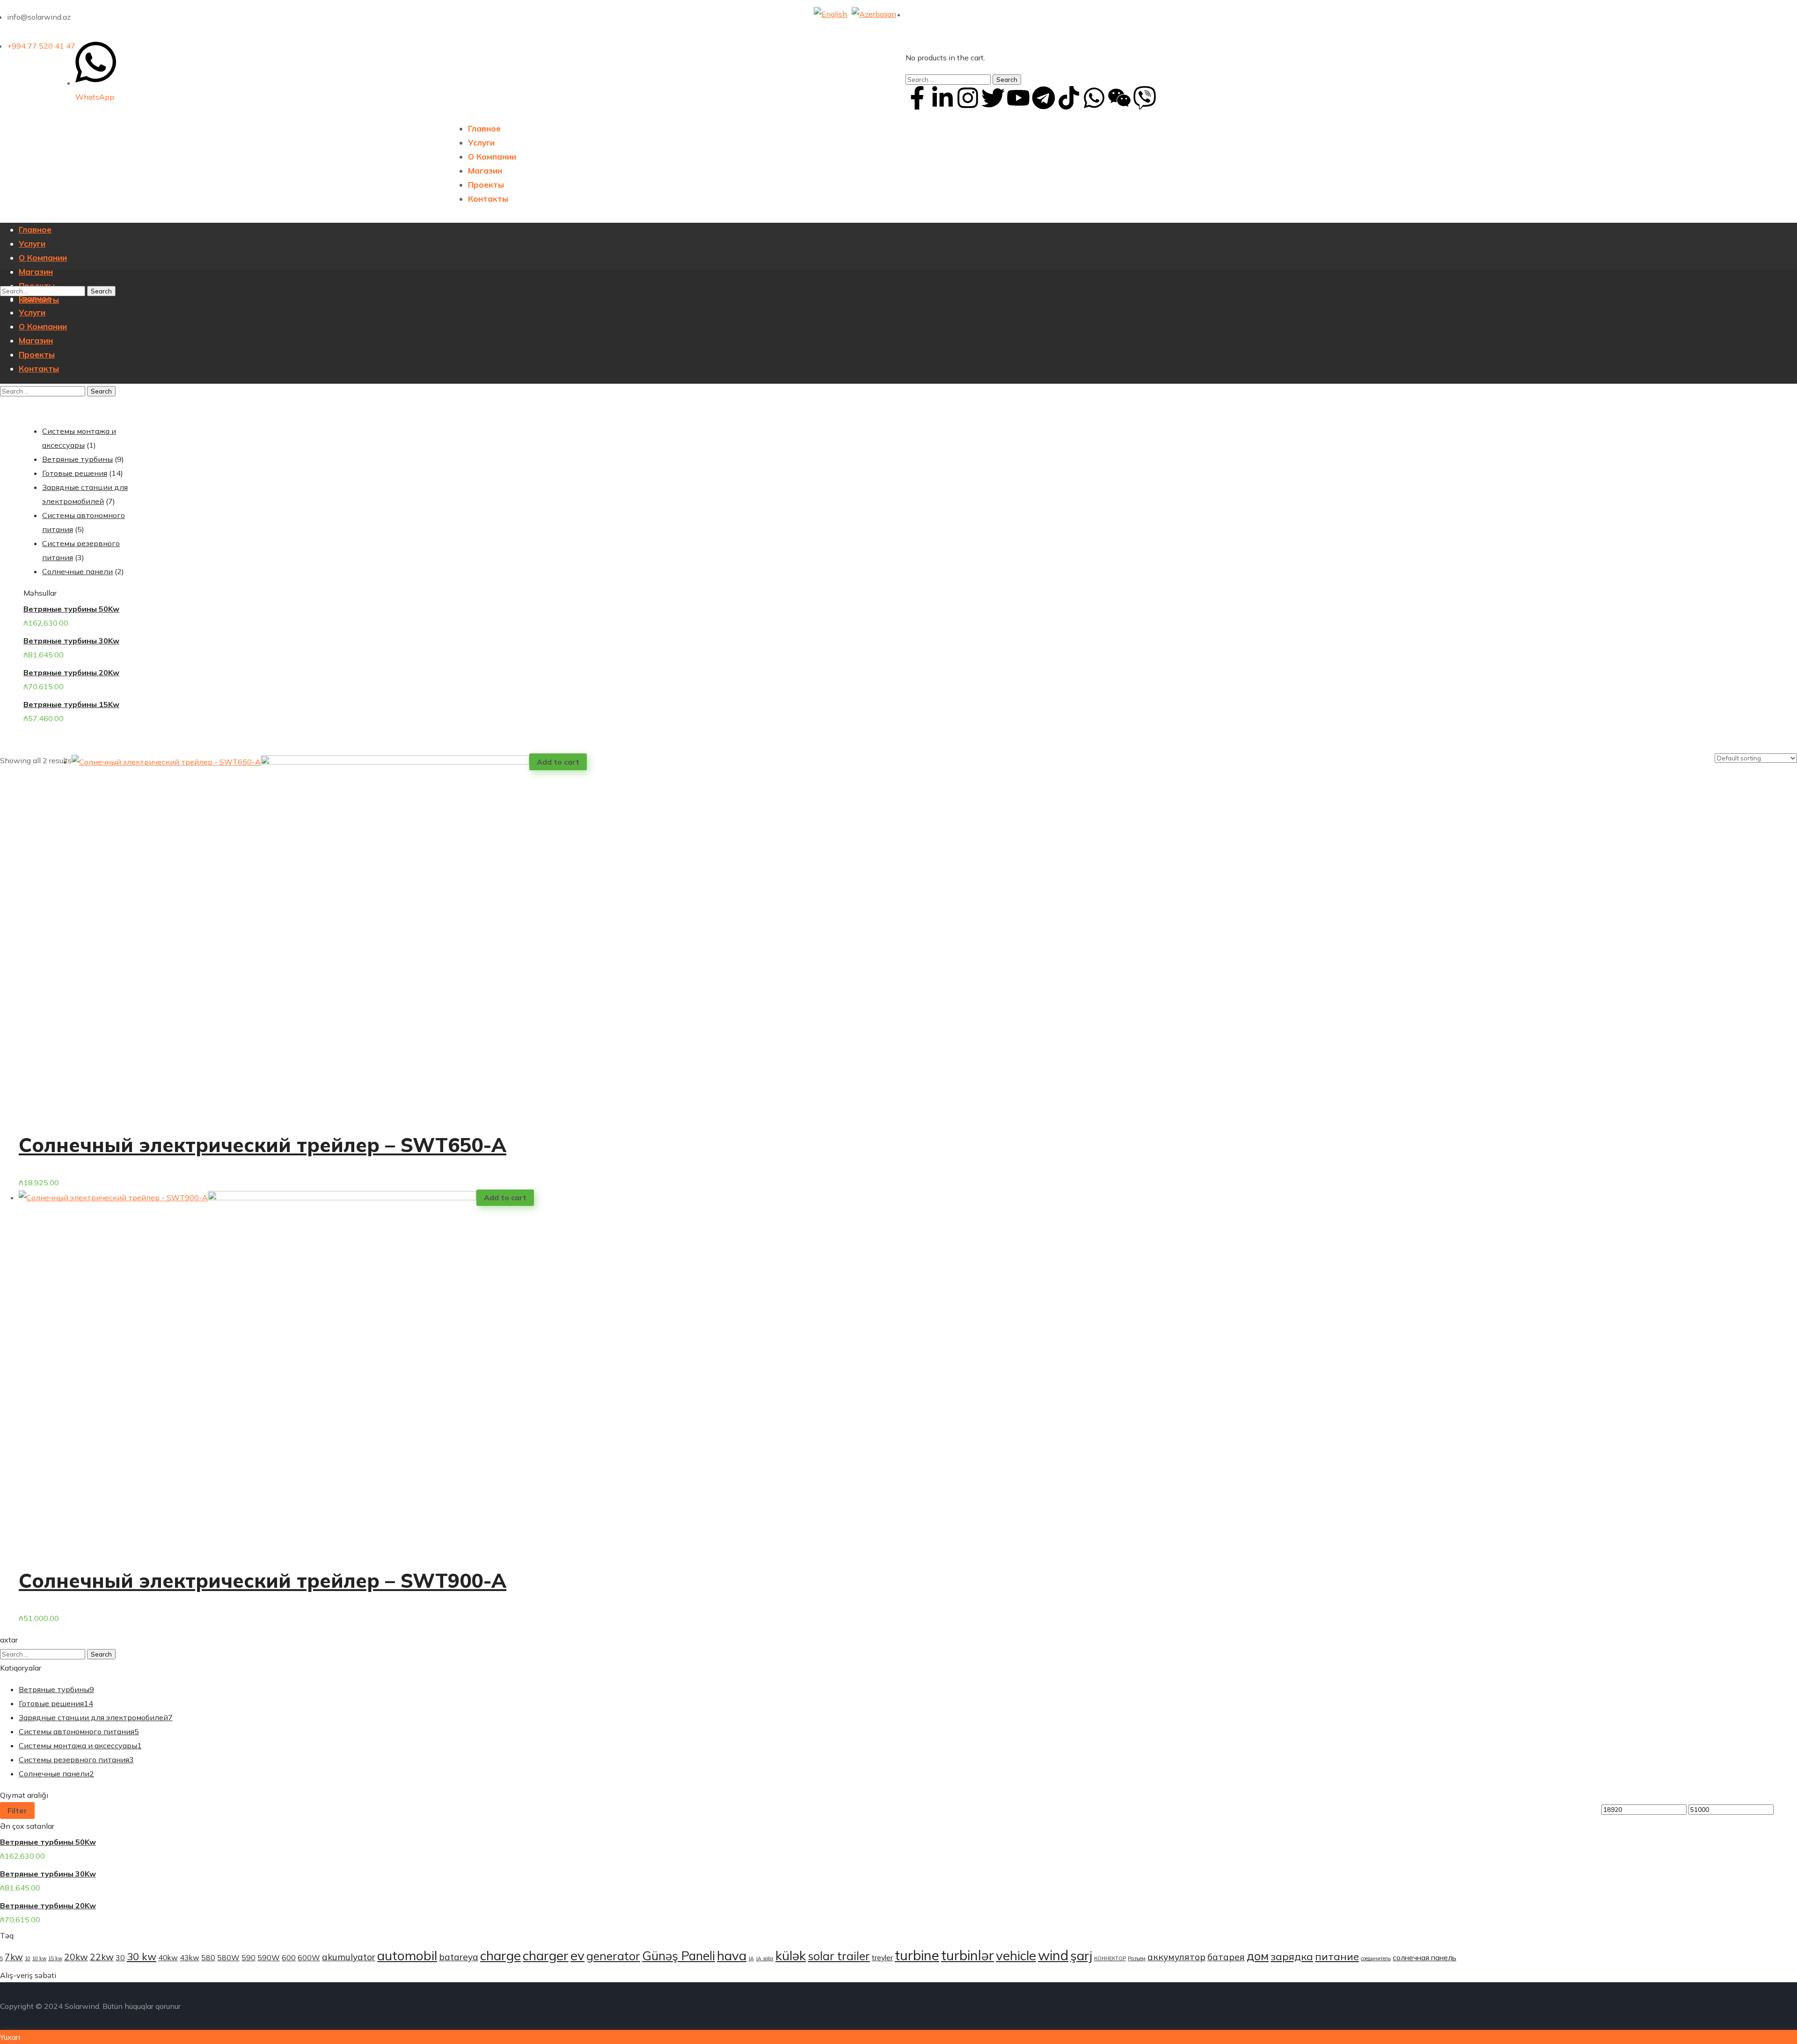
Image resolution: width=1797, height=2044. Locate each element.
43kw (190, 1957)
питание (1337, 1956)
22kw (102, 1957)
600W (309, 1957)
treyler (882, 1957)
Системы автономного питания (79, 1731)
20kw (76, 1957)
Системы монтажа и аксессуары (80, 1745)
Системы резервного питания (76, 1759)
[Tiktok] (1069, 98)
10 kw (39, 1958)
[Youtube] (1018, 98)
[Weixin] (1119, 98)
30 (120, 1957)
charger (546, 1955)
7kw (14, 1957)
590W (269, 1957)
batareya (459, 1957)
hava (732, 1955)
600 (289, 1957)
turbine (917, 1955)
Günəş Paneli (679, 1956)
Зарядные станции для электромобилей (96, 1717)
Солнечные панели (56, 1774)
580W (228, 1957)
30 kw (142, 1956)
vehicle (1016, 1955)
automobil (407, 1955)
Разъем (1137, 1958)
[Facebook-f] (917, 98)
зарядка (1292, 1956)
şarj (1081, 1955)
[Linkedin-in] (942, 98)
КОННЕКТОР (1110, 1958)
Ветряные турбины (56, 1689)
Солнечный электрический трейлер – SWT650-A (263, 1145)
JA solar (765, 1958)
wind (1053, 1955)
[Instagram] (968, 98)
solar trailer (839, 1956)
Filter (17, 1810)
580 (208, 1957)
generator (613, 1956)
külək (791, 1955)
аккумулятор (1176, 1957)
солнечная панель (1424, 1957)
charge (500, 1955)
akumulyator (349, 1957)
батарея (1226, 1957)
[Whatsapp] (1094, 98)
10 (28, 1958)
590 (248, 1957)
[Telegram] (1044, 98)
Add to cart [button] (558, 762)
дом (1258, 1956)
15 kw (55, 1958)
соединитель (1376, 1958)
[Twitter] (993, 98)
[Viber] (1145, 98)
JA (751, 1958)
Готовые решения (56, 1703)
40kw (168, 1957)
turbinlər (968, 1955)
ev (577, 1955)
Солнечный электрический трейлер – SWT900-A (263, 1580)
